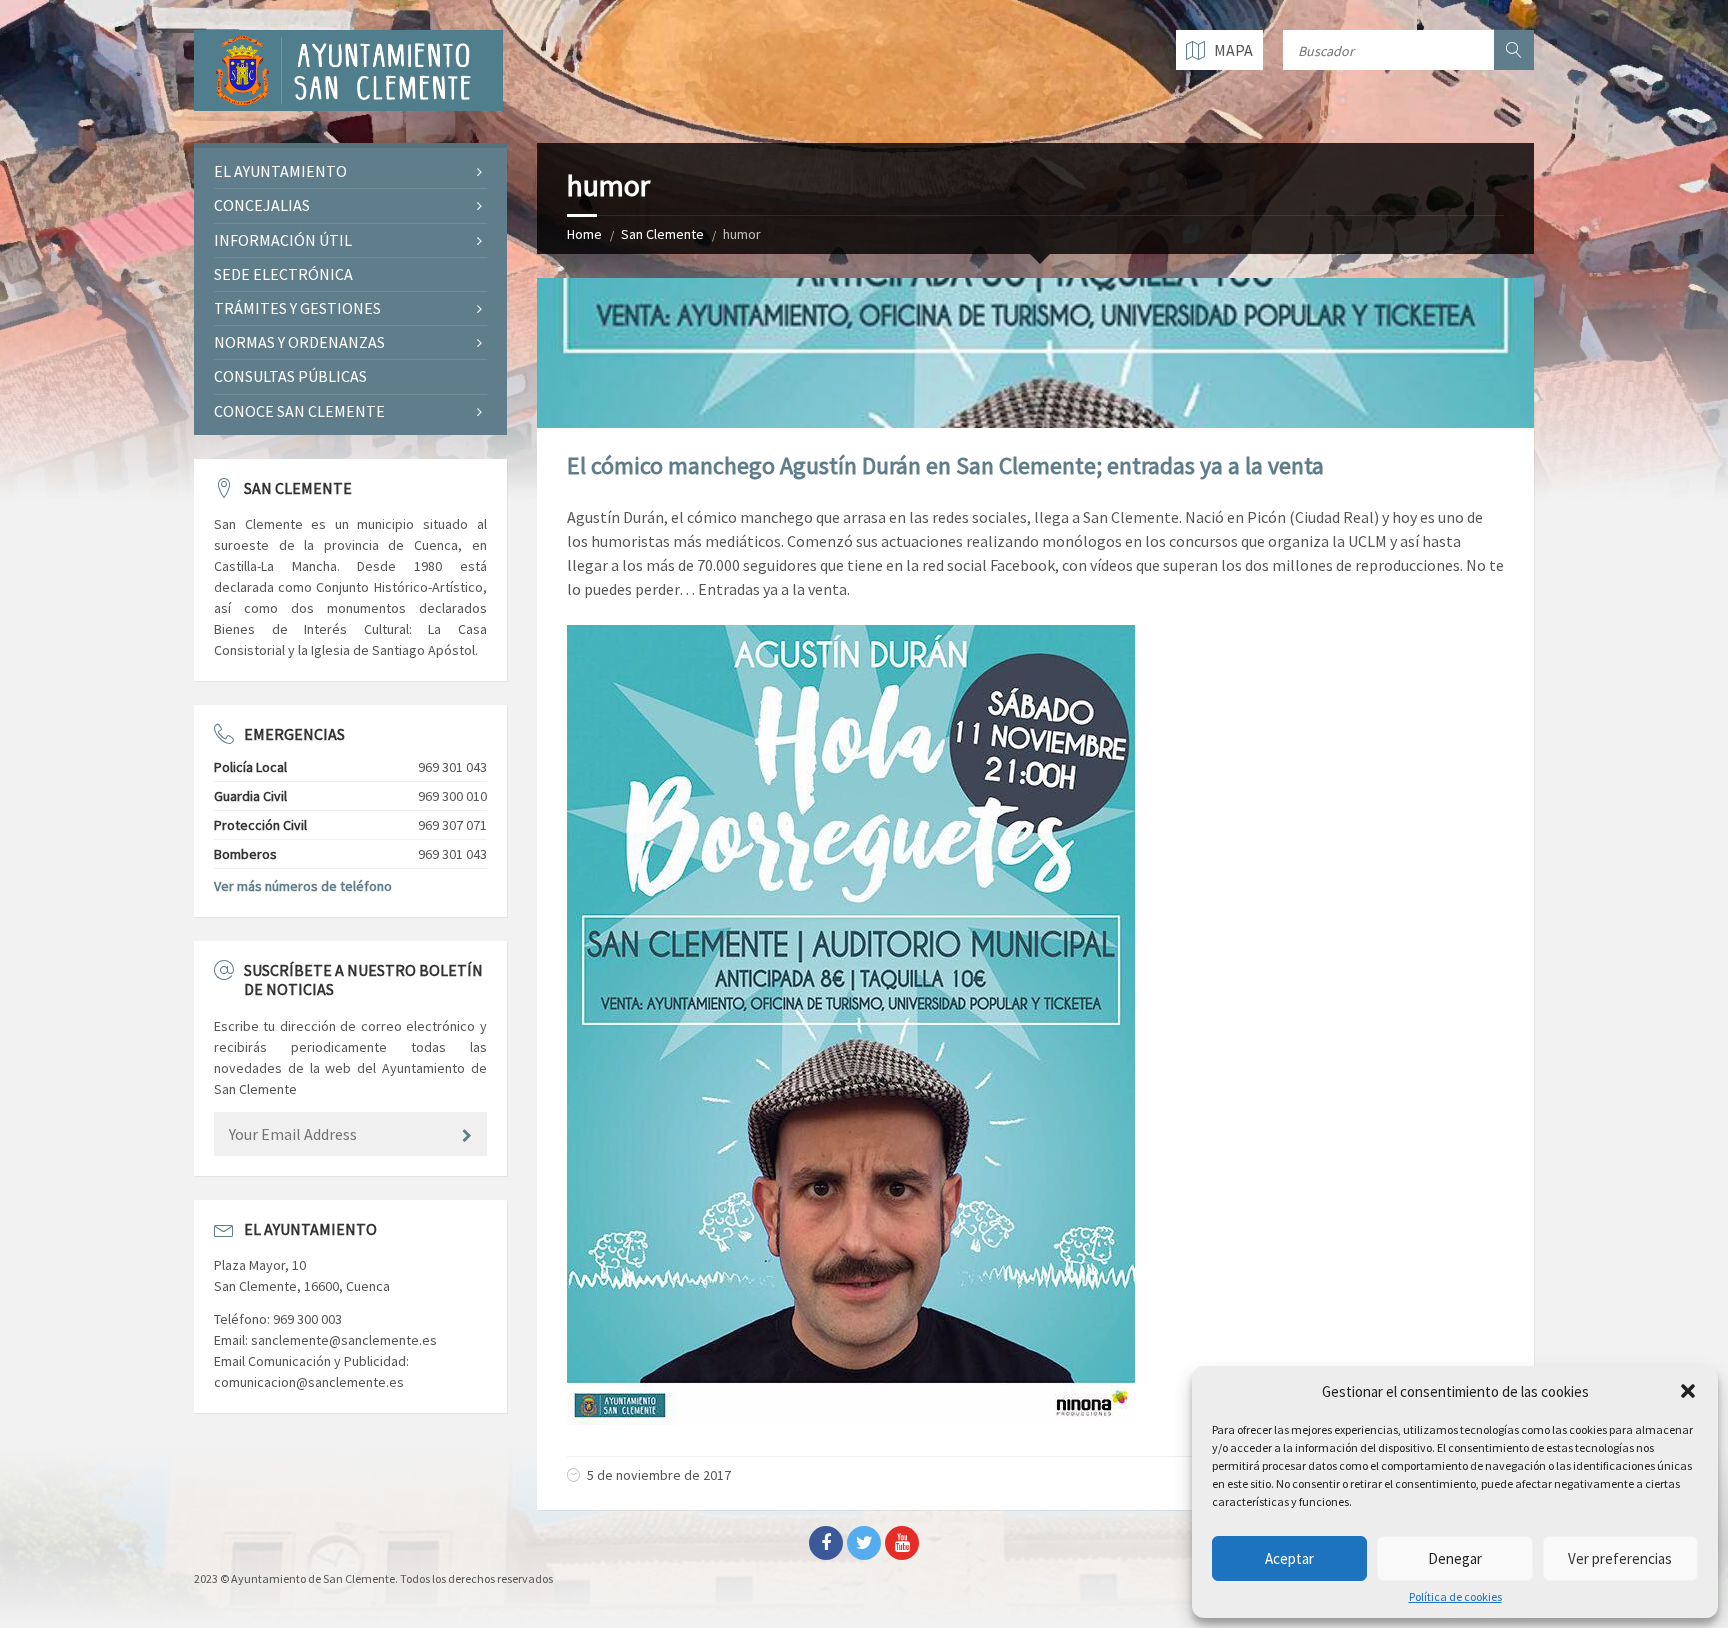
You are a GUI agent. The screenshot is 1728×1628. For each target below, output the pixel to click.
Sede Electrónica (283, 274)
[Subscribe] (467, 1136)
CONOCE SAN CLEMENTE (299, 411)
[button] (1688, 1391)
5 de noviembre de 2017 (659, 1475)
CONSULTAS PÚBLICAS (290, 376)
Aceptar (1289, 1558)
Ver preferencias (1620, 1558)
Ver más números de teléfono (303, 886)
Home (584, 234)
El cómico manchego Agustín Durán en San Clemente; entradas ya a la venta (945, 465)
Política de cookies (1455, 1597)
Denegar (1455, 1558)
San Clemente (662, 234)
